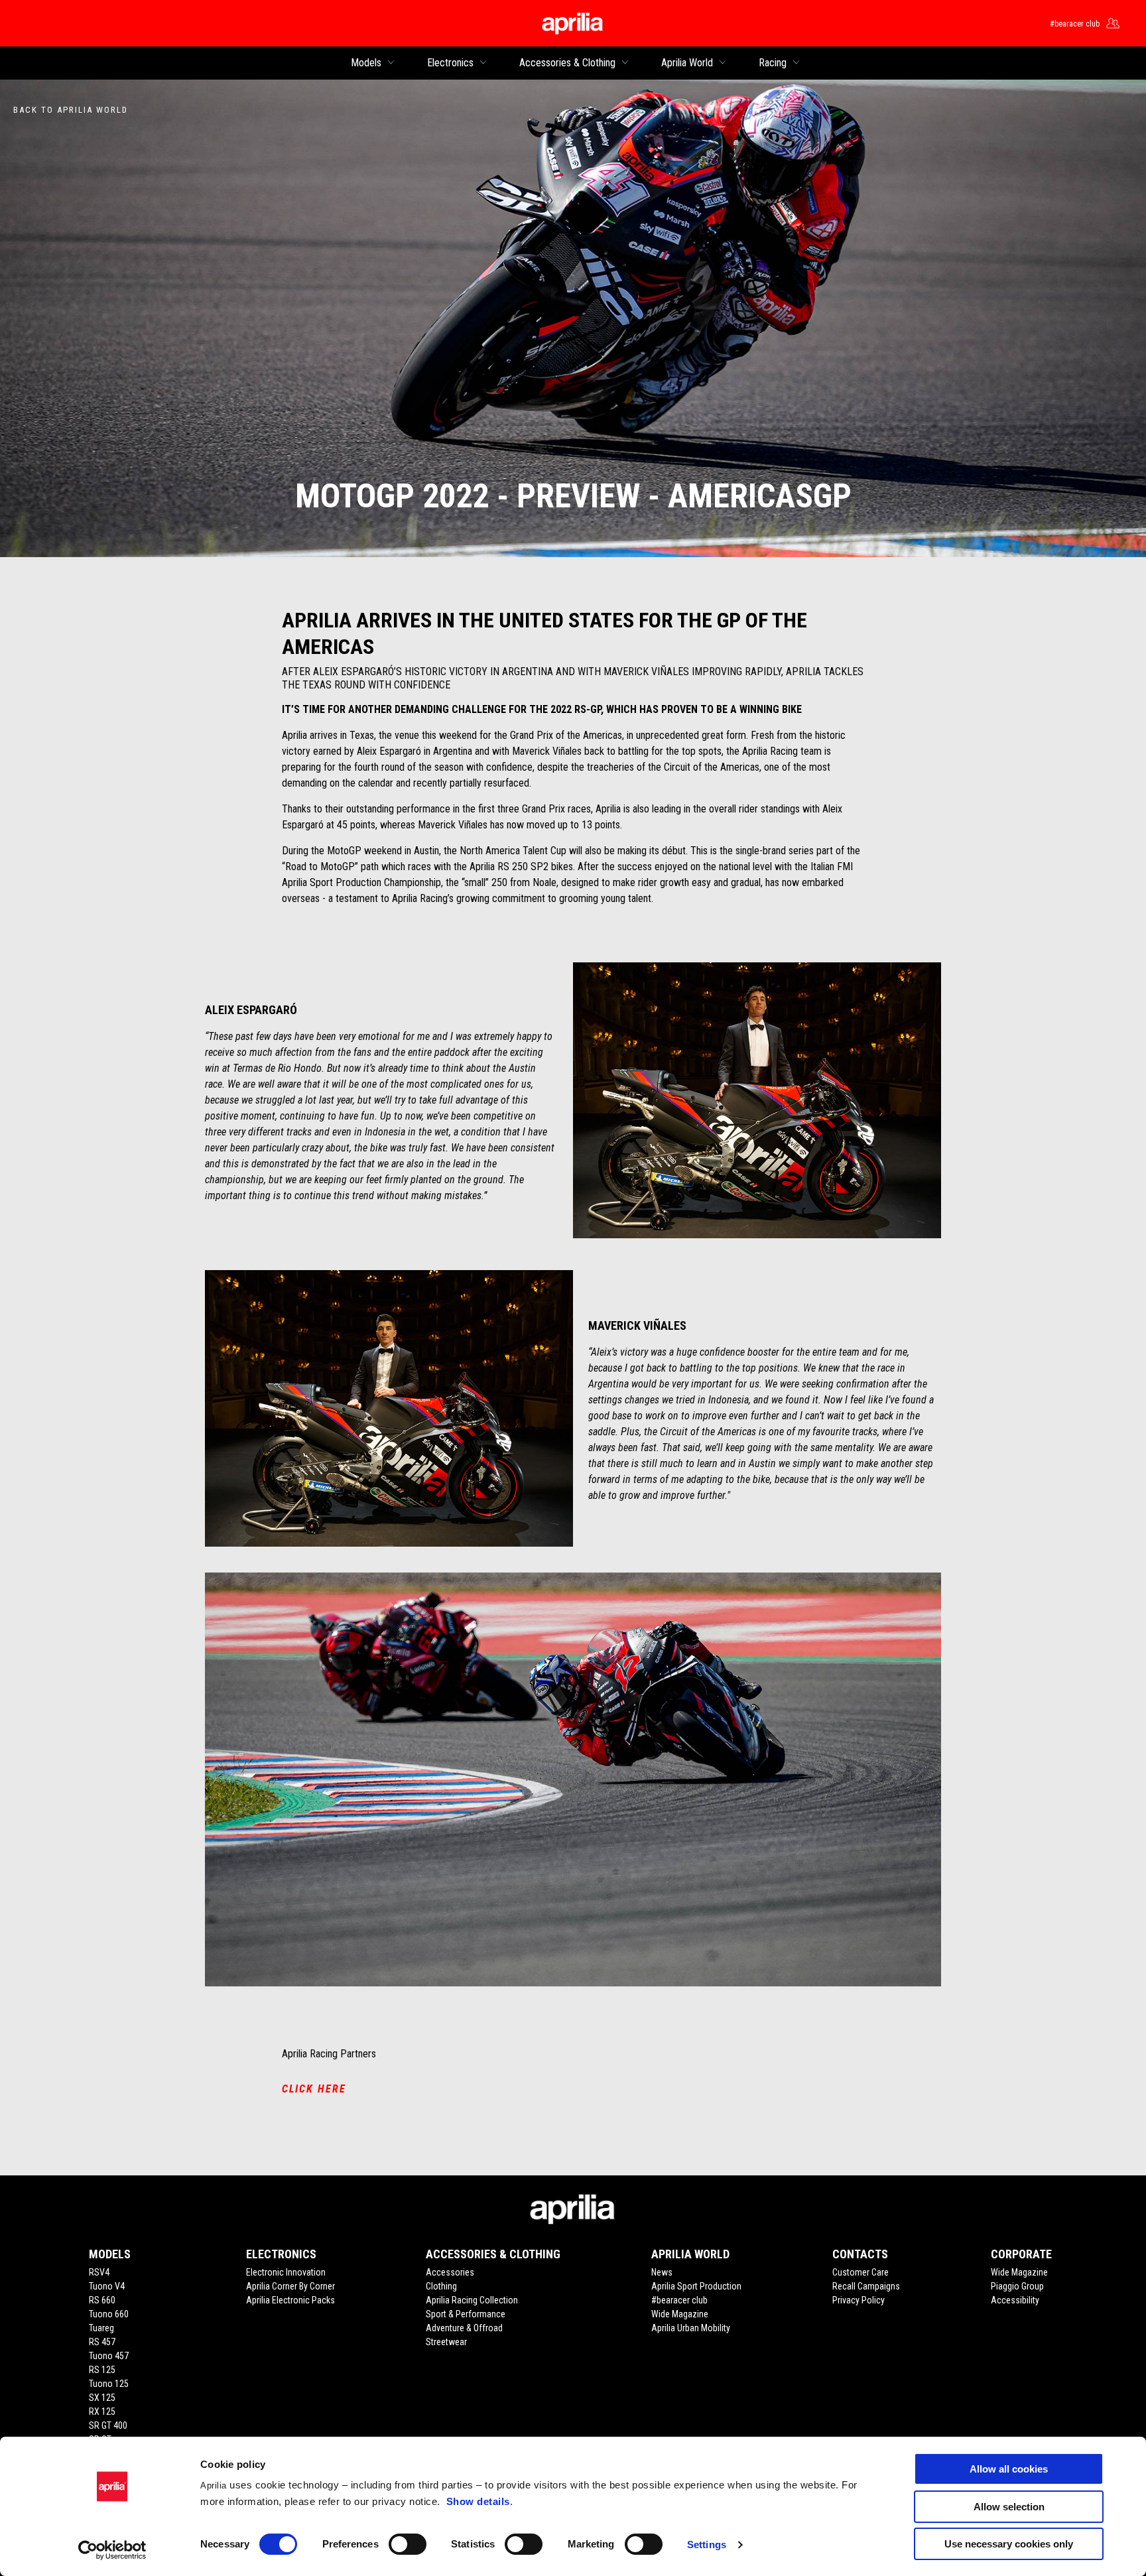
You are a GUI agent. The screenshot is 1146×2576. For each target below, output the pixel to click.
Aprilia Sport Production (696, 2286)
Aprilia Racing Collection (472, 2300)
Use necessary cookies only (1009, 2544)
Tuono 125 (109, 2384)
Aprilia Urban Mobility (691, 2328)
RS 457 (102, 2342)
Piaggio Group (1017, 2286)
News (662, 2272)
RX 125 (102, 2412)
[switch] (408, 2544)
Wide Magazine (680, 2314)
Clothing (441, 2286)
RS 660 (102, 2300)
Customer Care (860, 2272)
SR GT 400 (108, 2425)
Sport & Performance (466, 2314)
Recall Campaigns (866, 2286)
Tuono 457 (109, 2356)
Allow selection (1009, 2507)
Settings (707, 2544)
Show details (478, 2501)
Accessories (450, 2272)
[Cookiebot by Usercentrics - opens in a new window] (112, 2550)
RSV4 (99, 2272)
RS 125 (102, 2370)
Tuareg (101, 2328)
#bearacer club (679, 2300)
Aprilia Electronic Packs (290, 2300)
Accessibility (1015, 2300)
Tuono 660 (109, 2314)
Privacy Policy (859, 2300)
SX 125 (102, 2398)
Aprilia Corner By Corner (290, 2286)
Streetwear (446, 2342)
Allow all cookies (1009, 2469)
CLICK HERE (314, 2089)
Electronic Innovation (286, 2272)
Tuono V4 (107, 2286)
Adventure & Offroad (464, 2328)
